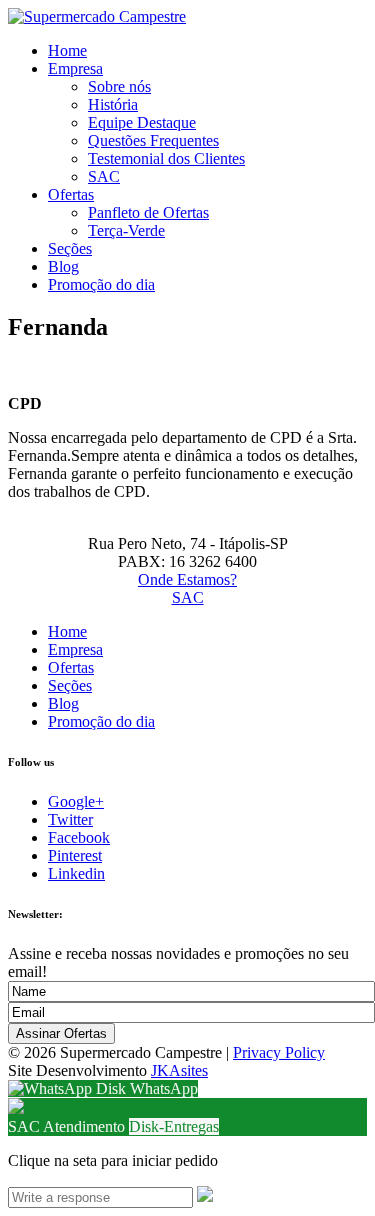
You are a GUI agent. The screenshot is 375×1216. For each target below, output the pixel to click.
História (113, 104)
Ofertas (71, 194)
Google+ (76, 801)
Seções (70, 248)
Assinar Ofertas (61, 1033)
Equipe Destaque (142, 122)
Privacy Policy (279, 1052)
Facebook (79, 837)
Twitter (70, 819)
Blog (63, 266)
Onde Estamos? (187, 579)
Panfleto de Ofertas (148, 212)
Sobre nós (119, 86)
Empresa (75, 68)
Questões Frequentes (153, 140)
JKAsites (179, 1070)
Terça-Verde (126, 230)
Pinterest (75, 855)
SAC (104, 176)
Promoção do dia (101, 284)
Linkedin (76, 873)
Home (67, 50)
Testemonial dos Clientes (166, 158)
